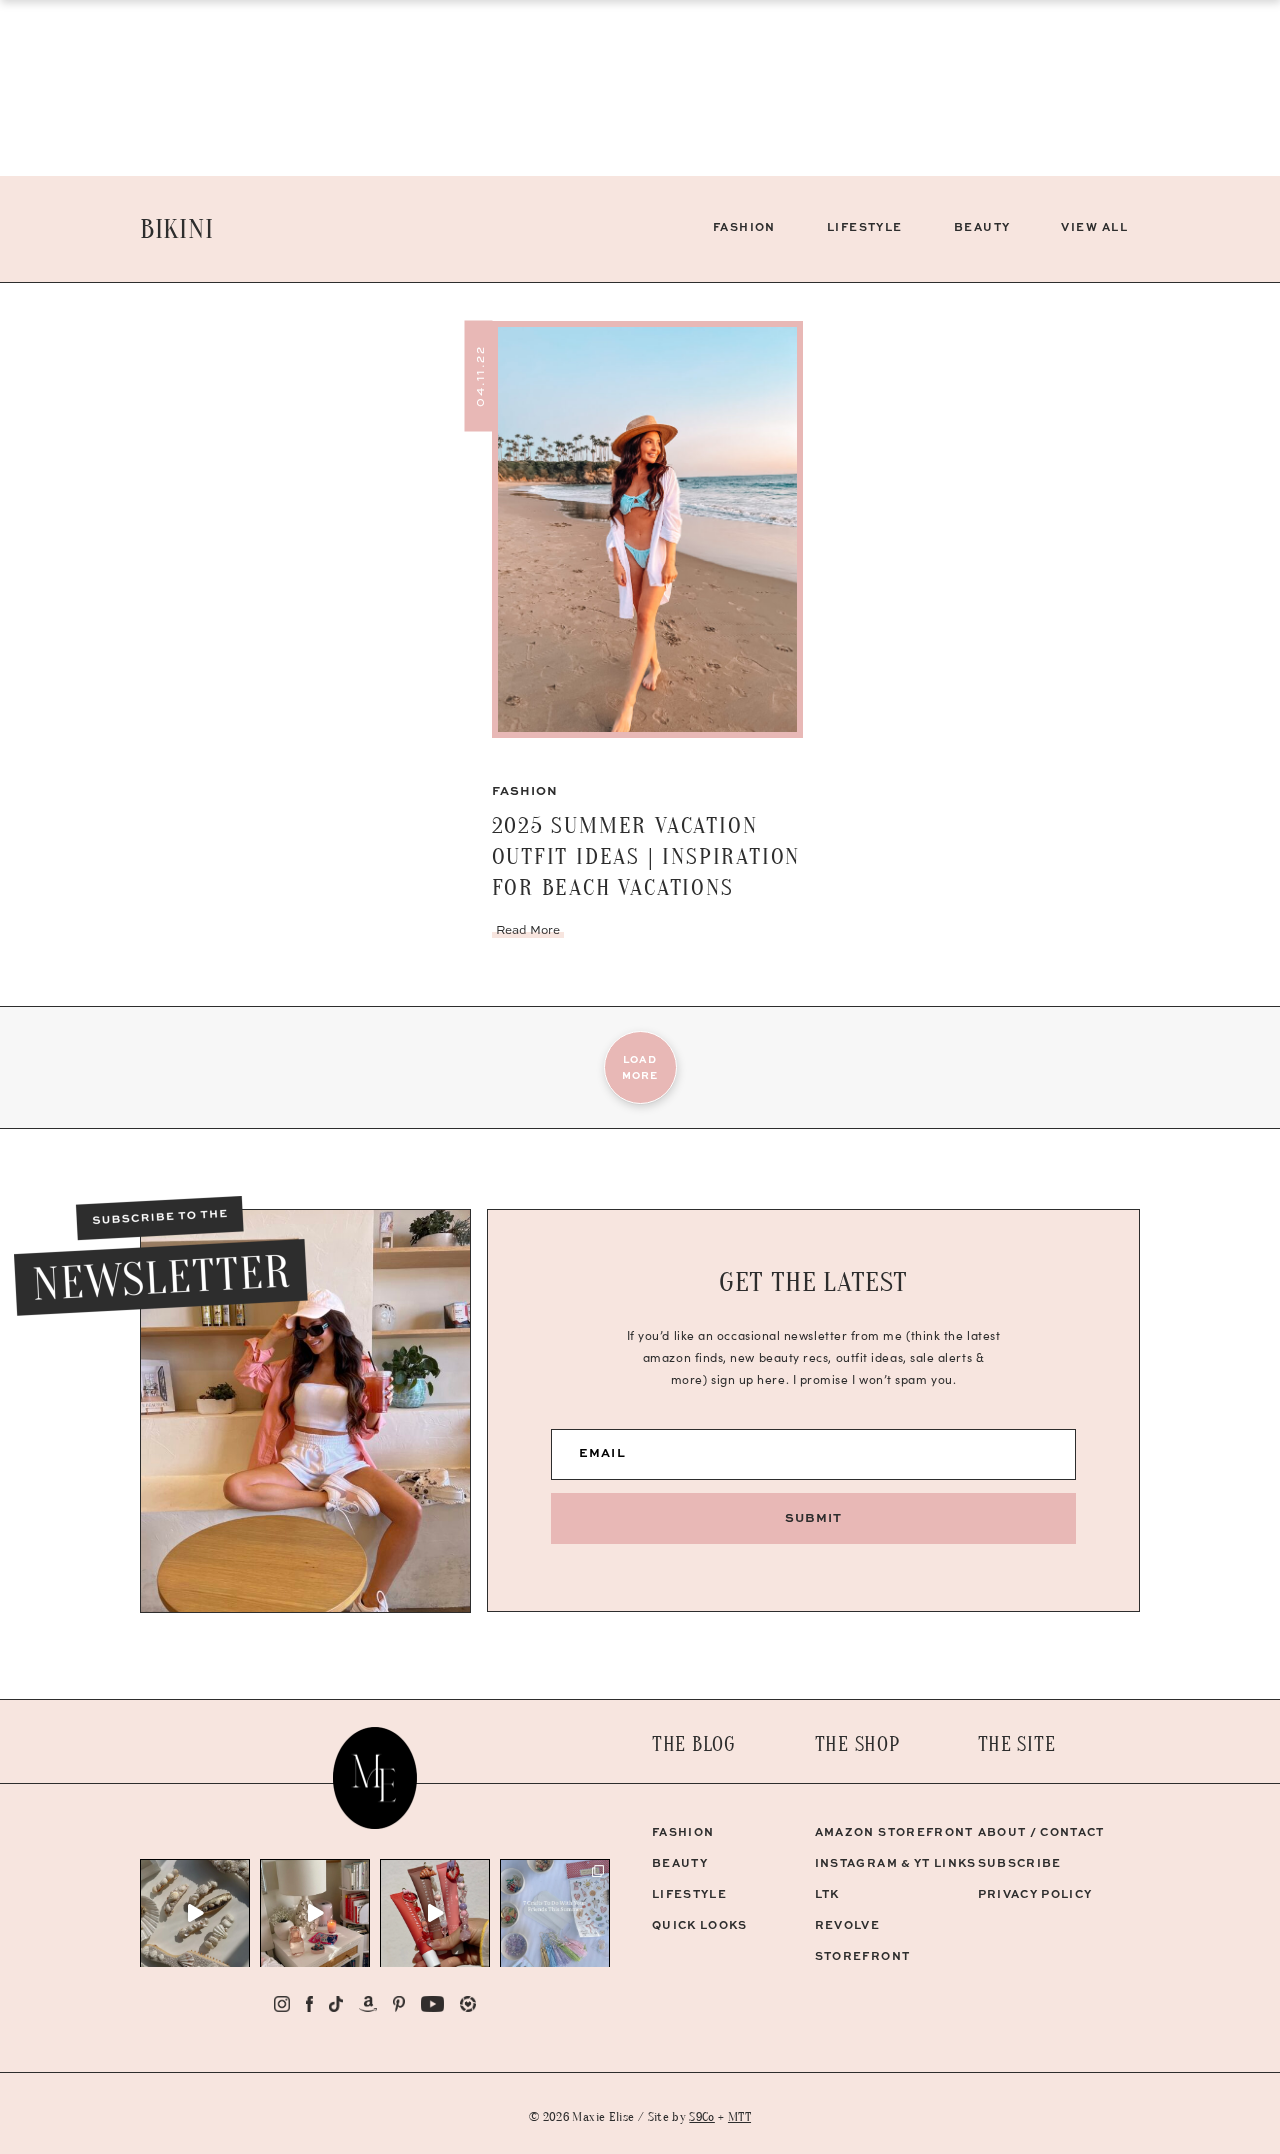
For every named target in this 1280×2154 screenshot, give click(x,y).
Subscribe (1020, 1862)
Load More (640, 1067)
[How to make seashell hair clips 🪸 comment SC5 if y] (195, 1913)
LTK (827, 1893)
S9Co (701, 2116)
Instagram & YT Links (896, 1862)
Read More (528, 929)
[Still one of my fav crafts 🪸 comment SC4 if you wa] (435, 1913)
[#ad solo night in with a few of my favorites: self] (315, 1913)
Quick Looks (700, 1924)
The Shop (857, 1744)
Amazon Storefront (894, 1831)
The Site (1017, 1744)
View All (1094, 226)
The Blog (694, 1744)
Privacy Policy (1035, 1893)
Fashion (744, 226)
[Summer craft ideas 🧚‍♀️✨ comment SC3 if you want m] (555, 1913)
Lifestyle (865, 226)
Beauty (982, 226)
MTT (739, 2116)
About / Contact (1041, 1831)
